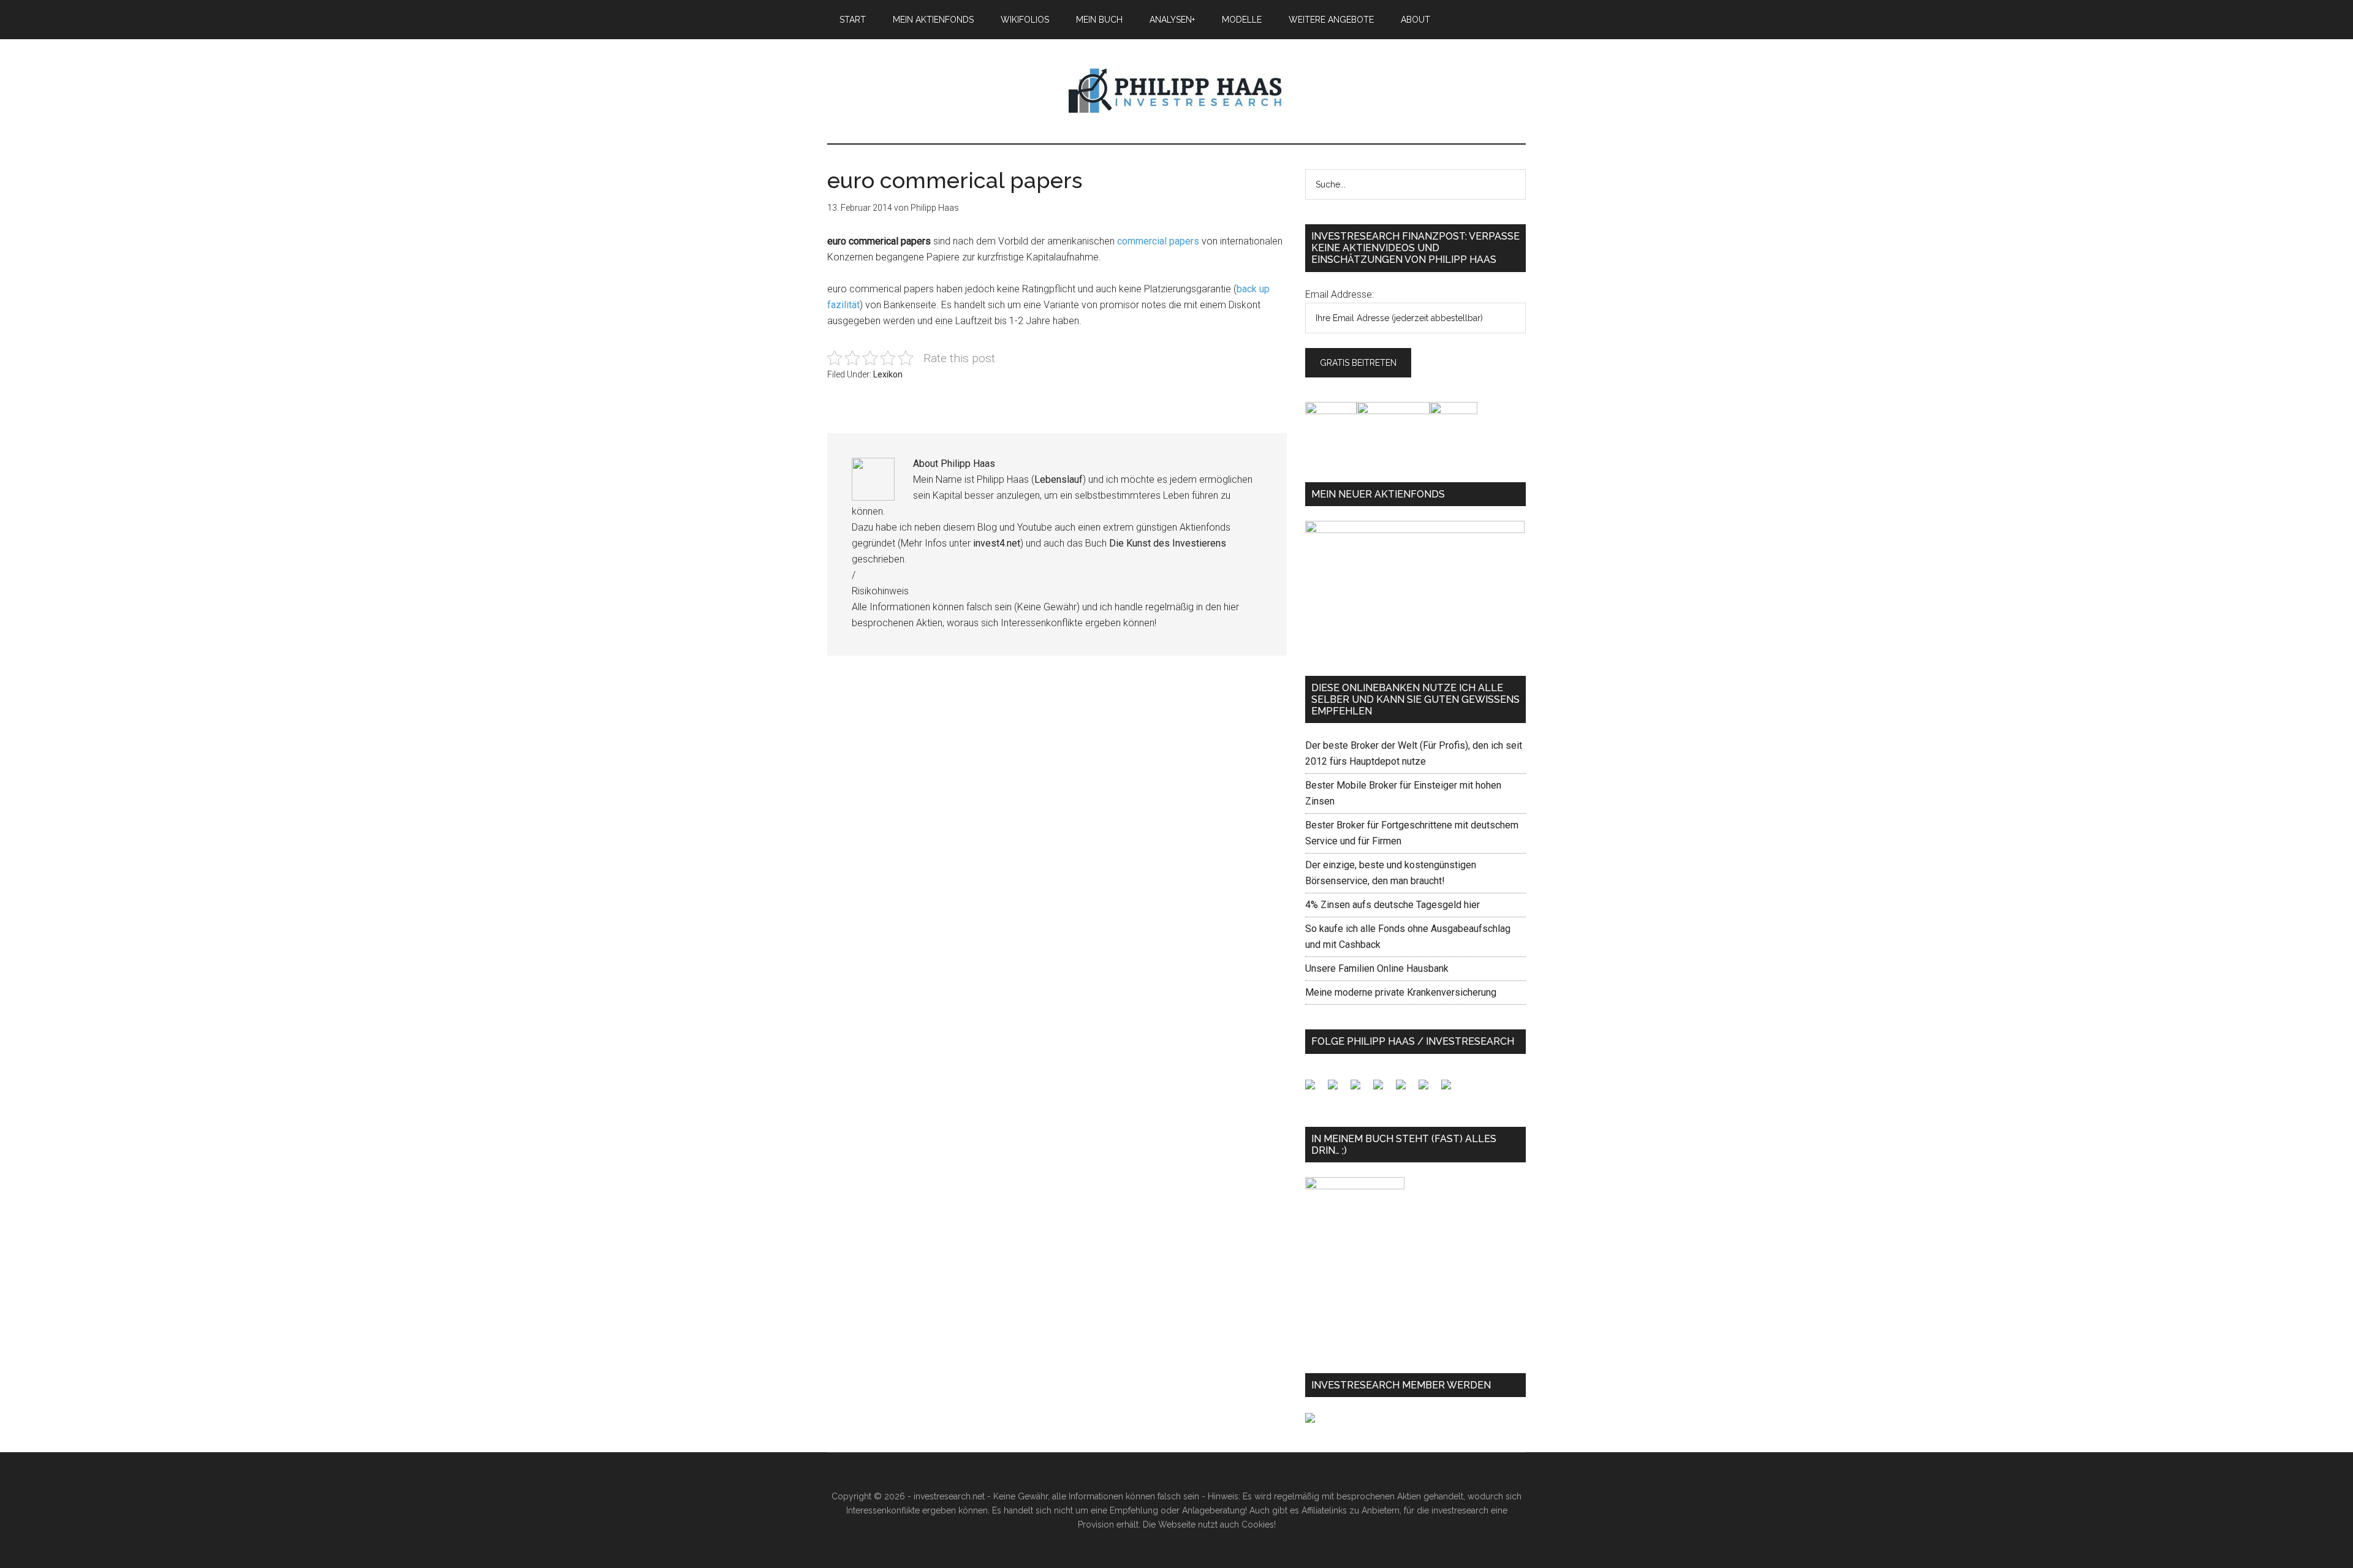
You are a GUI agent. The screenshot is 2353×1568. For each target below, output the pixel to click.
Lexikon (888, 374)
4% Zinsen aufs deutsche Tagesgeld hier (1392, 905)
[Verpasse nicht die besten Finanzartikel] (1451, 1089)
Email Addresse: (1339, 294)
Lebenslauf (1059, 479)
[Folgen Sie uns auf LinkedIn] (1360, 1089)
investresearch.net (1176, 91)
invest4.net (997, 543)
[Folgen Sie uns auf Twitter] (1338, 1089)
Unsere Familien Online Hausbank (1377, 968)
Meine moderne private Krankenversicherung (1401, 992)
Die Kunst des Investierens (1168, 543)
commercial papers (1159, 241)
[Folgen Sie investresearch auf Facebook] (1315, 1089)
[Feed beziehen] (1383, 1089)
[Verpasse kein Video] (1406, 1089)
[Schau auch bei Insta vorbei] (1428, 1089)
